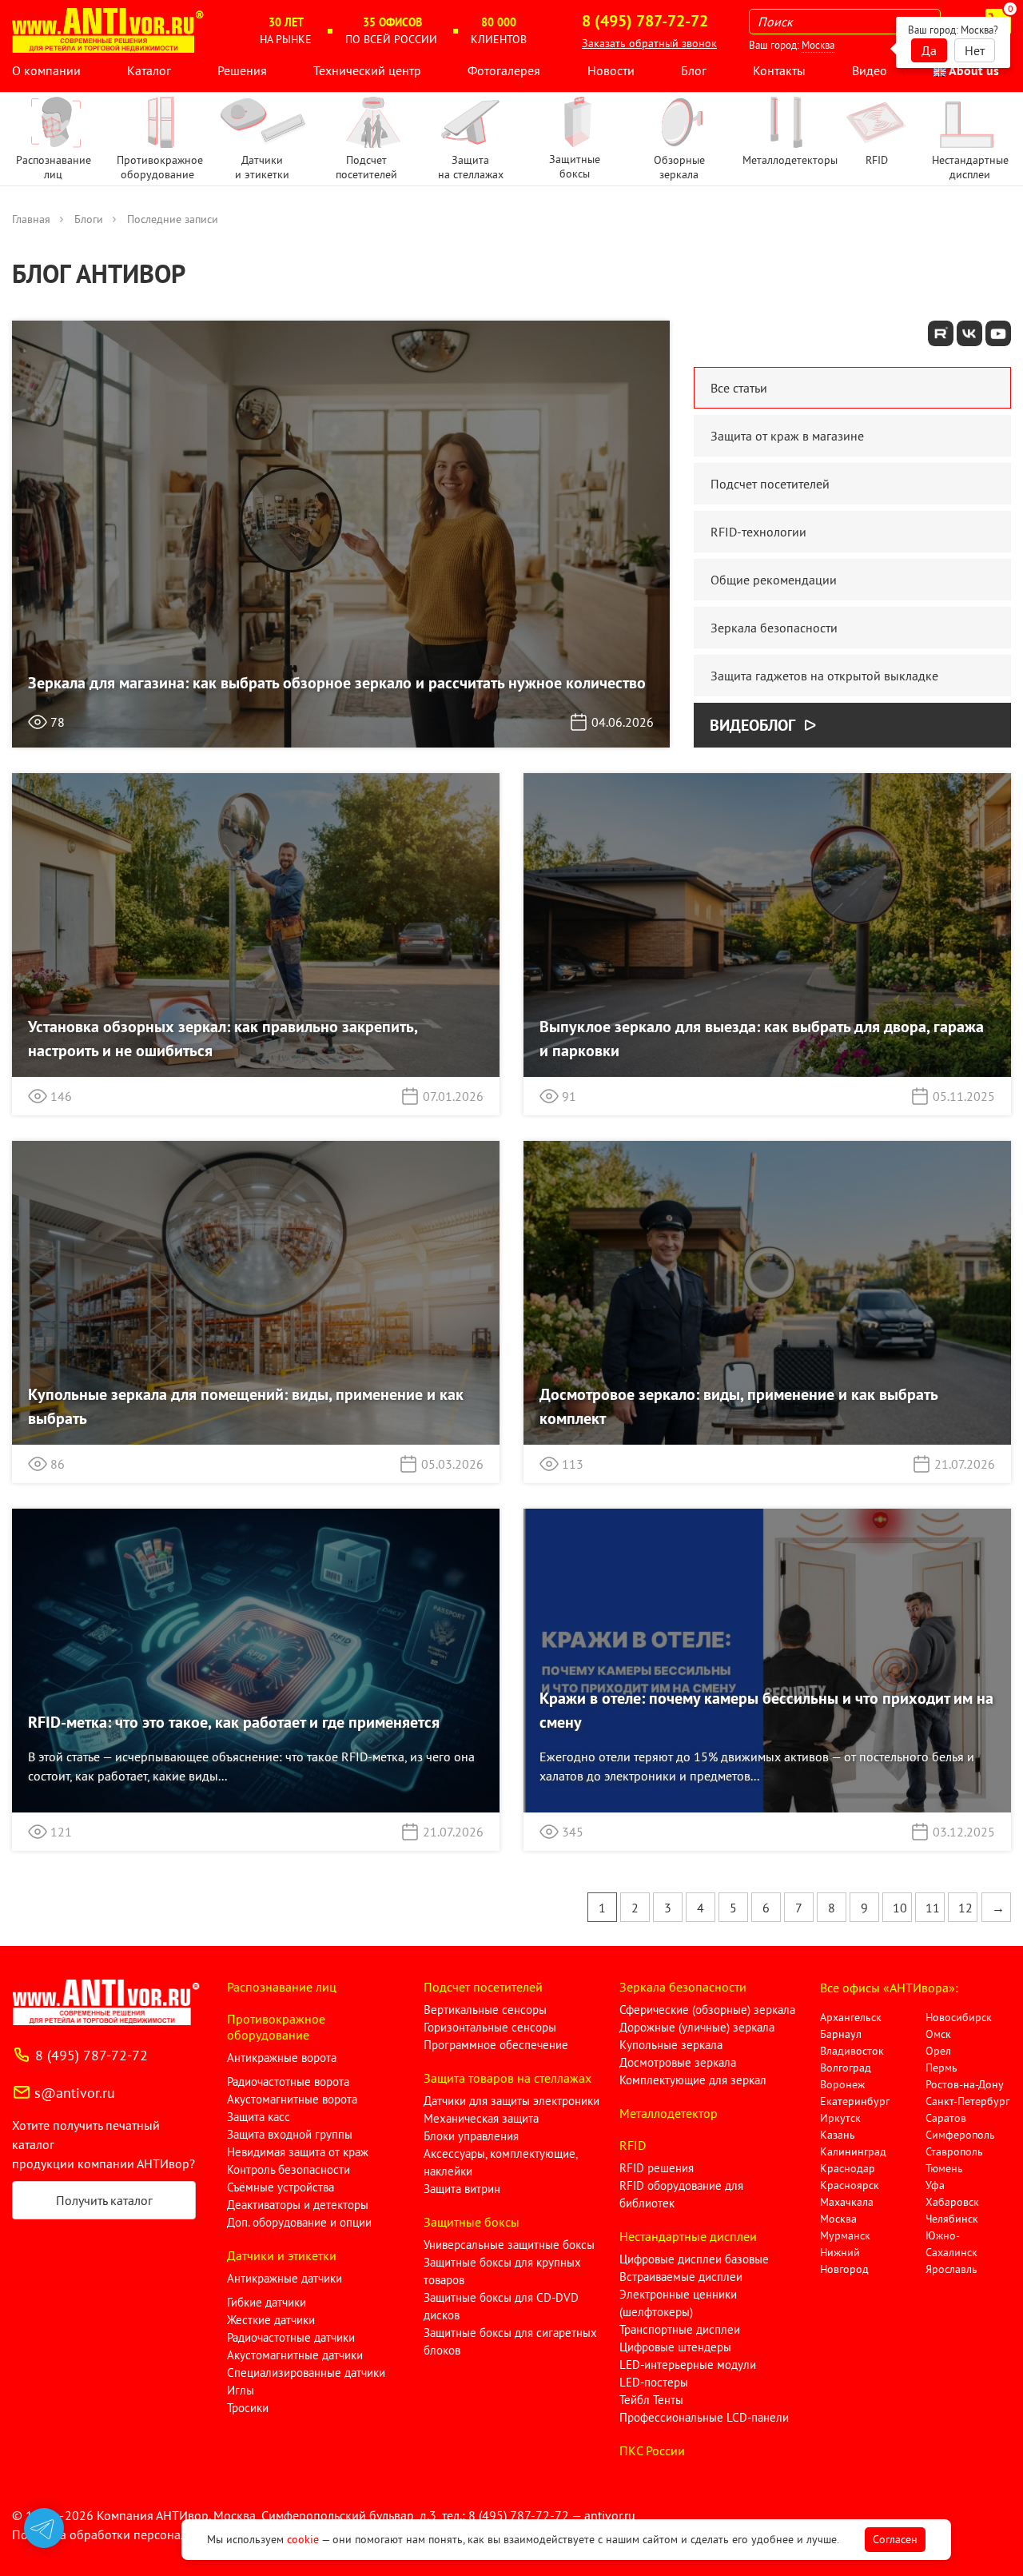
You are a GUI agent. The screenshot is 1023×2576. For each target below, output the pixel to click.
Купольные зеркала (671, 2045)
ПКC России (652, 2450)
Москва (818, 45)
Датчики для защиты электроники (511, 2101)
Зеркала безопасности (683, 1987)
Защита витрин (462, 2189)
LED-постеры (654, 2382)
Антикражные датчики (285, 2278)
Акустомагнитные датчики (295, 2355)
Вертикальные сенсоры (485, 2010)
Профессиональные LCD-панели (704, 2417)
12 (965, 1908)
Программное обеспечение (496, 2045)
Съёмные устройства (281, 2187)
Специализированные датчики (306, 2373)
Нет (975, 50)
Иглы (241, 2390)
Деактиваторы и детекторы (298, 2205)
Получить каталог (104, 2200)
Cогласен (895, 2539)
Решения (242, 70)
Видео (870, 70)
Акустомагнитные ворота (292, 2099)
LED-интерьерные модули (688, 2365)
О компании (46, 70)
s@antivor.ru (75, 2093)
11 (933, 1908)
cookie (303, 2539)
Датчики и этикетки (282, 2255)
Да (929, 50)
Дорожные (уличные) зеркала (697, 2027)
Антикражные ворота (282, 2058)
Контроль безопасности (289, 2169)
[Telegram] (44, 2528)
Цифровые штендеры (675, 2347)
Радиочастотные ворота (288, 2082)
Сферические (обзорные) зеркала (707, 2010)
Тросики (248, 2408)
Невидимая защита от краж (298, 2152)
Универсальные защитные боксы (509, 2245)
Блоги (89, 219)
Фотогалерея (504, 70)
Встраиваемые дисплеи (681, 2277)
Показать (38, 2557)
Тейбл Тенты (651, 2400)
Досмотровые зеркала (678, 2062)
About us (973, 70)
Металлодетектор (669, 2113)
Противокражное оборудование (276, 2027)
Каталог (149, 70)
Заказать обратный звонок (649, 43)
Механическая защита (481, 2118)
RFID (633, 2145)
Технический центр (367, 70)
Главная (31, 219)
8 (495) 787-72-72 (92, 2055)
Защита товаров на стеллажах (508, 2078)
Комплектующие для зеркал (693, 2080)
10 (900, 1908)
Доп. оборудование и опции (299, 2222)
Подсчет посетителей (483, 1987)
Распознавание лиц (282, 1987)
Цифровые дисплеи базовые (694, 2259)
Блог (694, 70)
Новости (611, 70)
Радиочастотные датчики (291, 2337)
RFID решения (657, 2168)
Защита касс (259, 2117)
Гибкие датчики (267, 2302)
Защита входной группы (290, 2134)
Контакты (779, 70)
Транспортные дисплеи (680, 2329)
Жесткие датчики (271, 2320)
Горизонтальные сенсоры (490, 2027)
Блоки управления (471, 2136)
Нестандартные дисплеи (688, 2236)
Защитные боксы (472, 2222)
